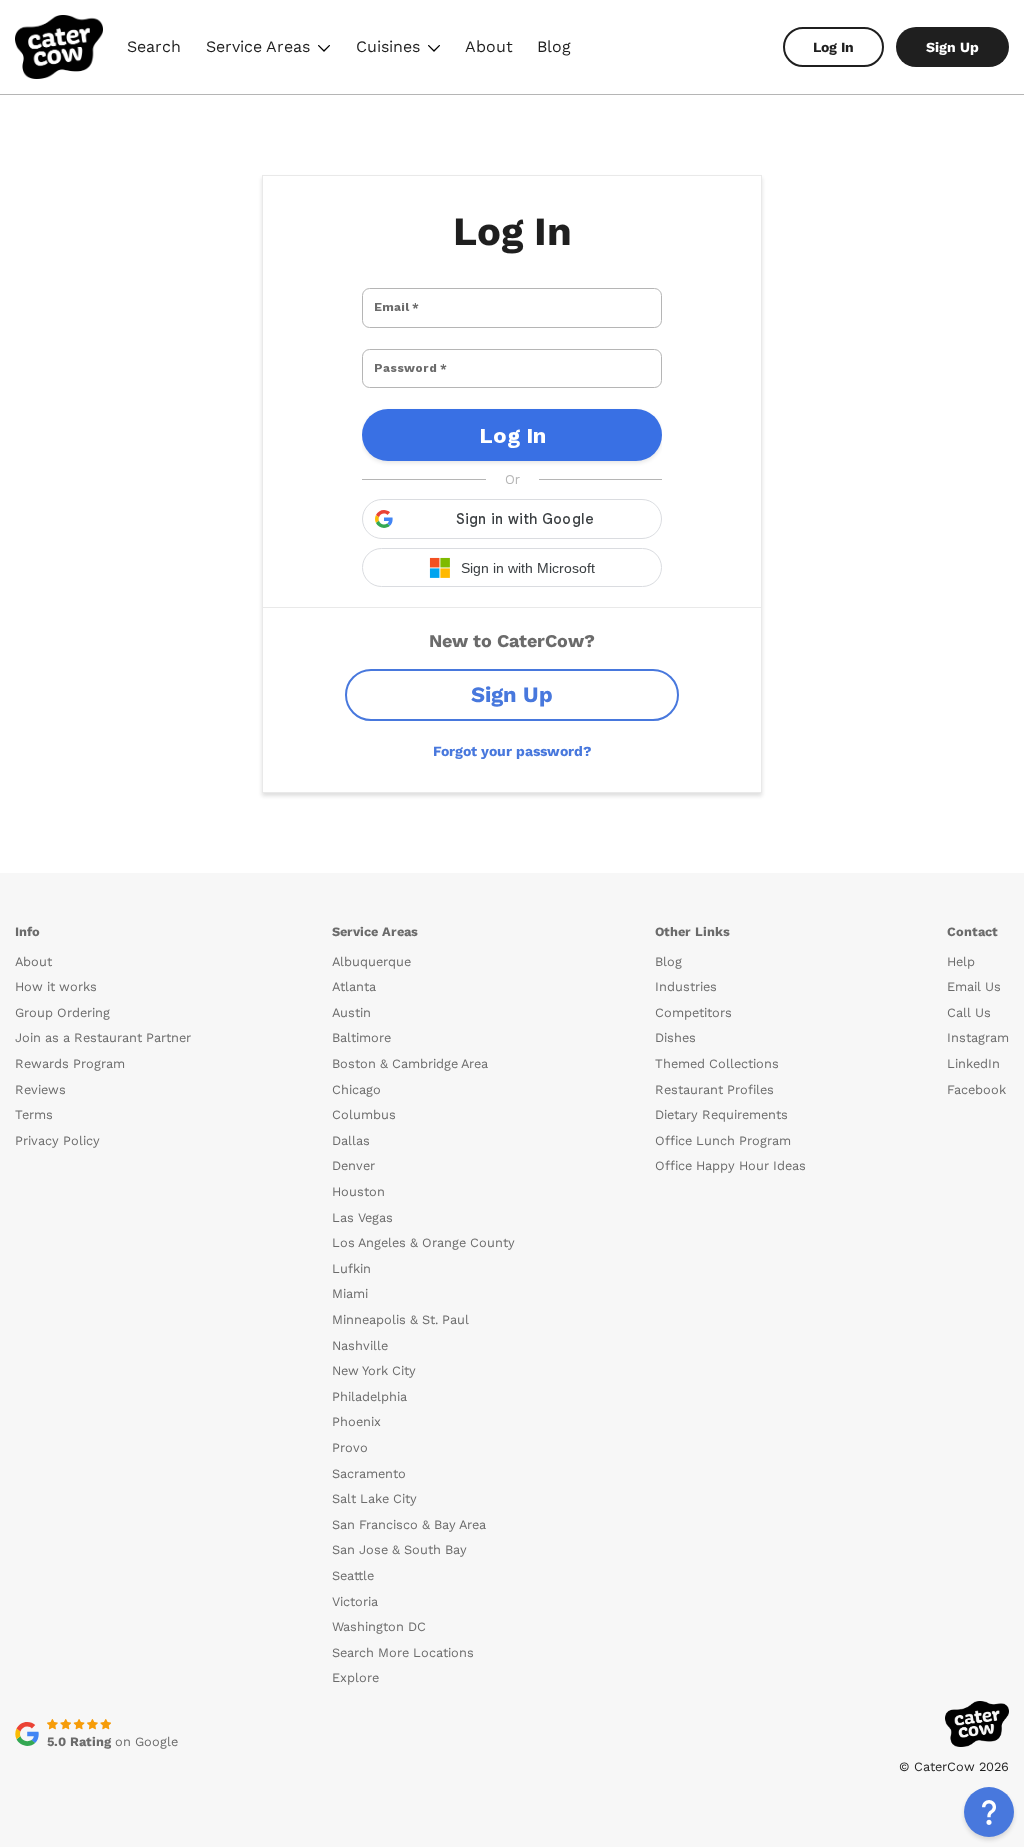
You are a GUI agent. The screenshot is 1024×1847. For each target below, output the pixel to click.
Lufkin (351, 1268)
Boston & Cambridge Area (410, 1063)
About (489, 46)
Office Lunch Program (723, 1140)
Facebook (976, 1089)
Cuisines (400, 49)
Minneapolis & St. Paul (400, 1319)
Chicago (356, 1089)
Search (154, 46)
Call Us (969, 1012)
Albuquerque (371, 961)
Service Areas (270, 49)
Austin (351, 1012)
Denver (353, 1165)
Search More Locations (403, 1652)
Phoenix (356, 1421)
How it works (56, 986)
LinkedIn (973, 1063)
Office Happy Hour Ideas (730, 1165)
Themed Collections (717, 1063)
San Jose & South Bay (399, 1549)
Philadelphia (369, 1396)
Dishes (675, 1037)
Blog (554, 46)
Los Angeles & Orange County (423, 1242)
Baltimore (361, 1037)
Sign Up (952, 47)
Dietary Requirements (721, 1114)
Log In (833, 47)
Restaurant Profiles (714, 1089)
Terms (34, 1114)
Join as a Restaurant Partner (103, 1037)
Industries (686, 986)
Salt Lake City (374, 1498)
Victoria (355, 1601)
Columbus (364, 1114)
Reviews (40, 1089)
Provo (350, 1447)
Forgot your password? (512, 751)
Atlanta (354, 986)
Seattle (353, 1575)
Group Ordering (62, 1012)
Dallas (351, 1140)
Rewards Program (70, 1063)
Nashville (360, 1345)
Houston (358, 1191)
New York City (374, 1370)
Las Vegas (362, 1217)
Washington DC (379, 1626)
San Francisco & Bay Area (409, 1524)
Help (961, 961)
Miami (350, 1293)
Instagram (978, 1037)
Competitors (693, 1012)
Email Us (974, 986)
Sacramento (369, 1473)
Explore (355, 1677)
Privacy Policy (57, 1140)
